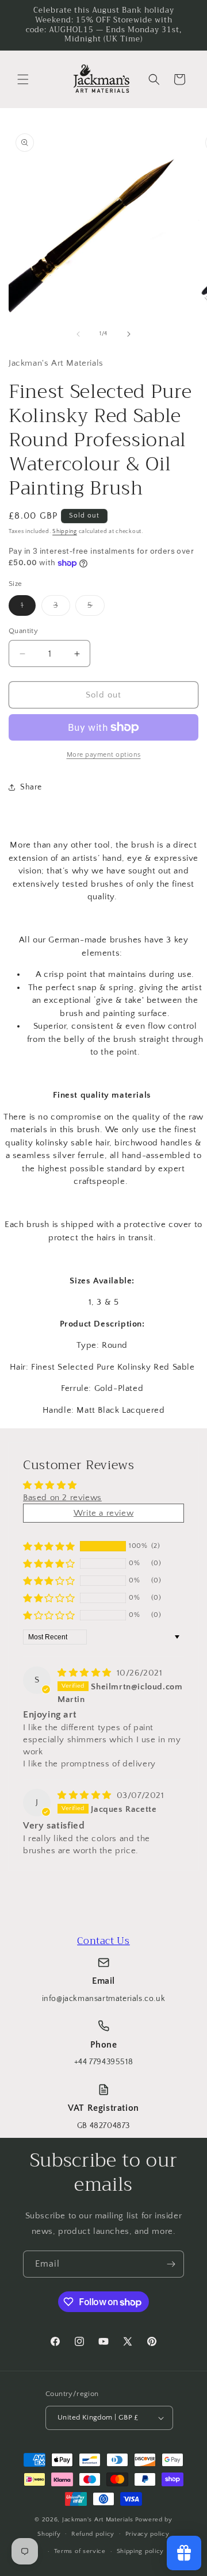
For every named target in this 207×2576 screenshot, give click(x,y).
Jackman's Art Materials (98, 2520)
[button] (23, 79)
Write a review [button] (103, 1513)
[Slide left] (78, 334)
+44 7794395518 (103, 2062)
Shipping (65, 532)
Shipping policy (141, 2551)
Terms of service (80, 2551)
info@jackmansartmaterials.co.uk (104, 1999)
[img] (86, 1673)
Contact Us (103, 1941)
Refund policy (93, 2534)
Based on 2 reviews (62, 1498)
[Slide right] (129, 334)
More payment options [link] (104, 755)
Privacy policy (147, 2534)
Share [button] (31, 787)
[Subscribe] (171, 2264)
